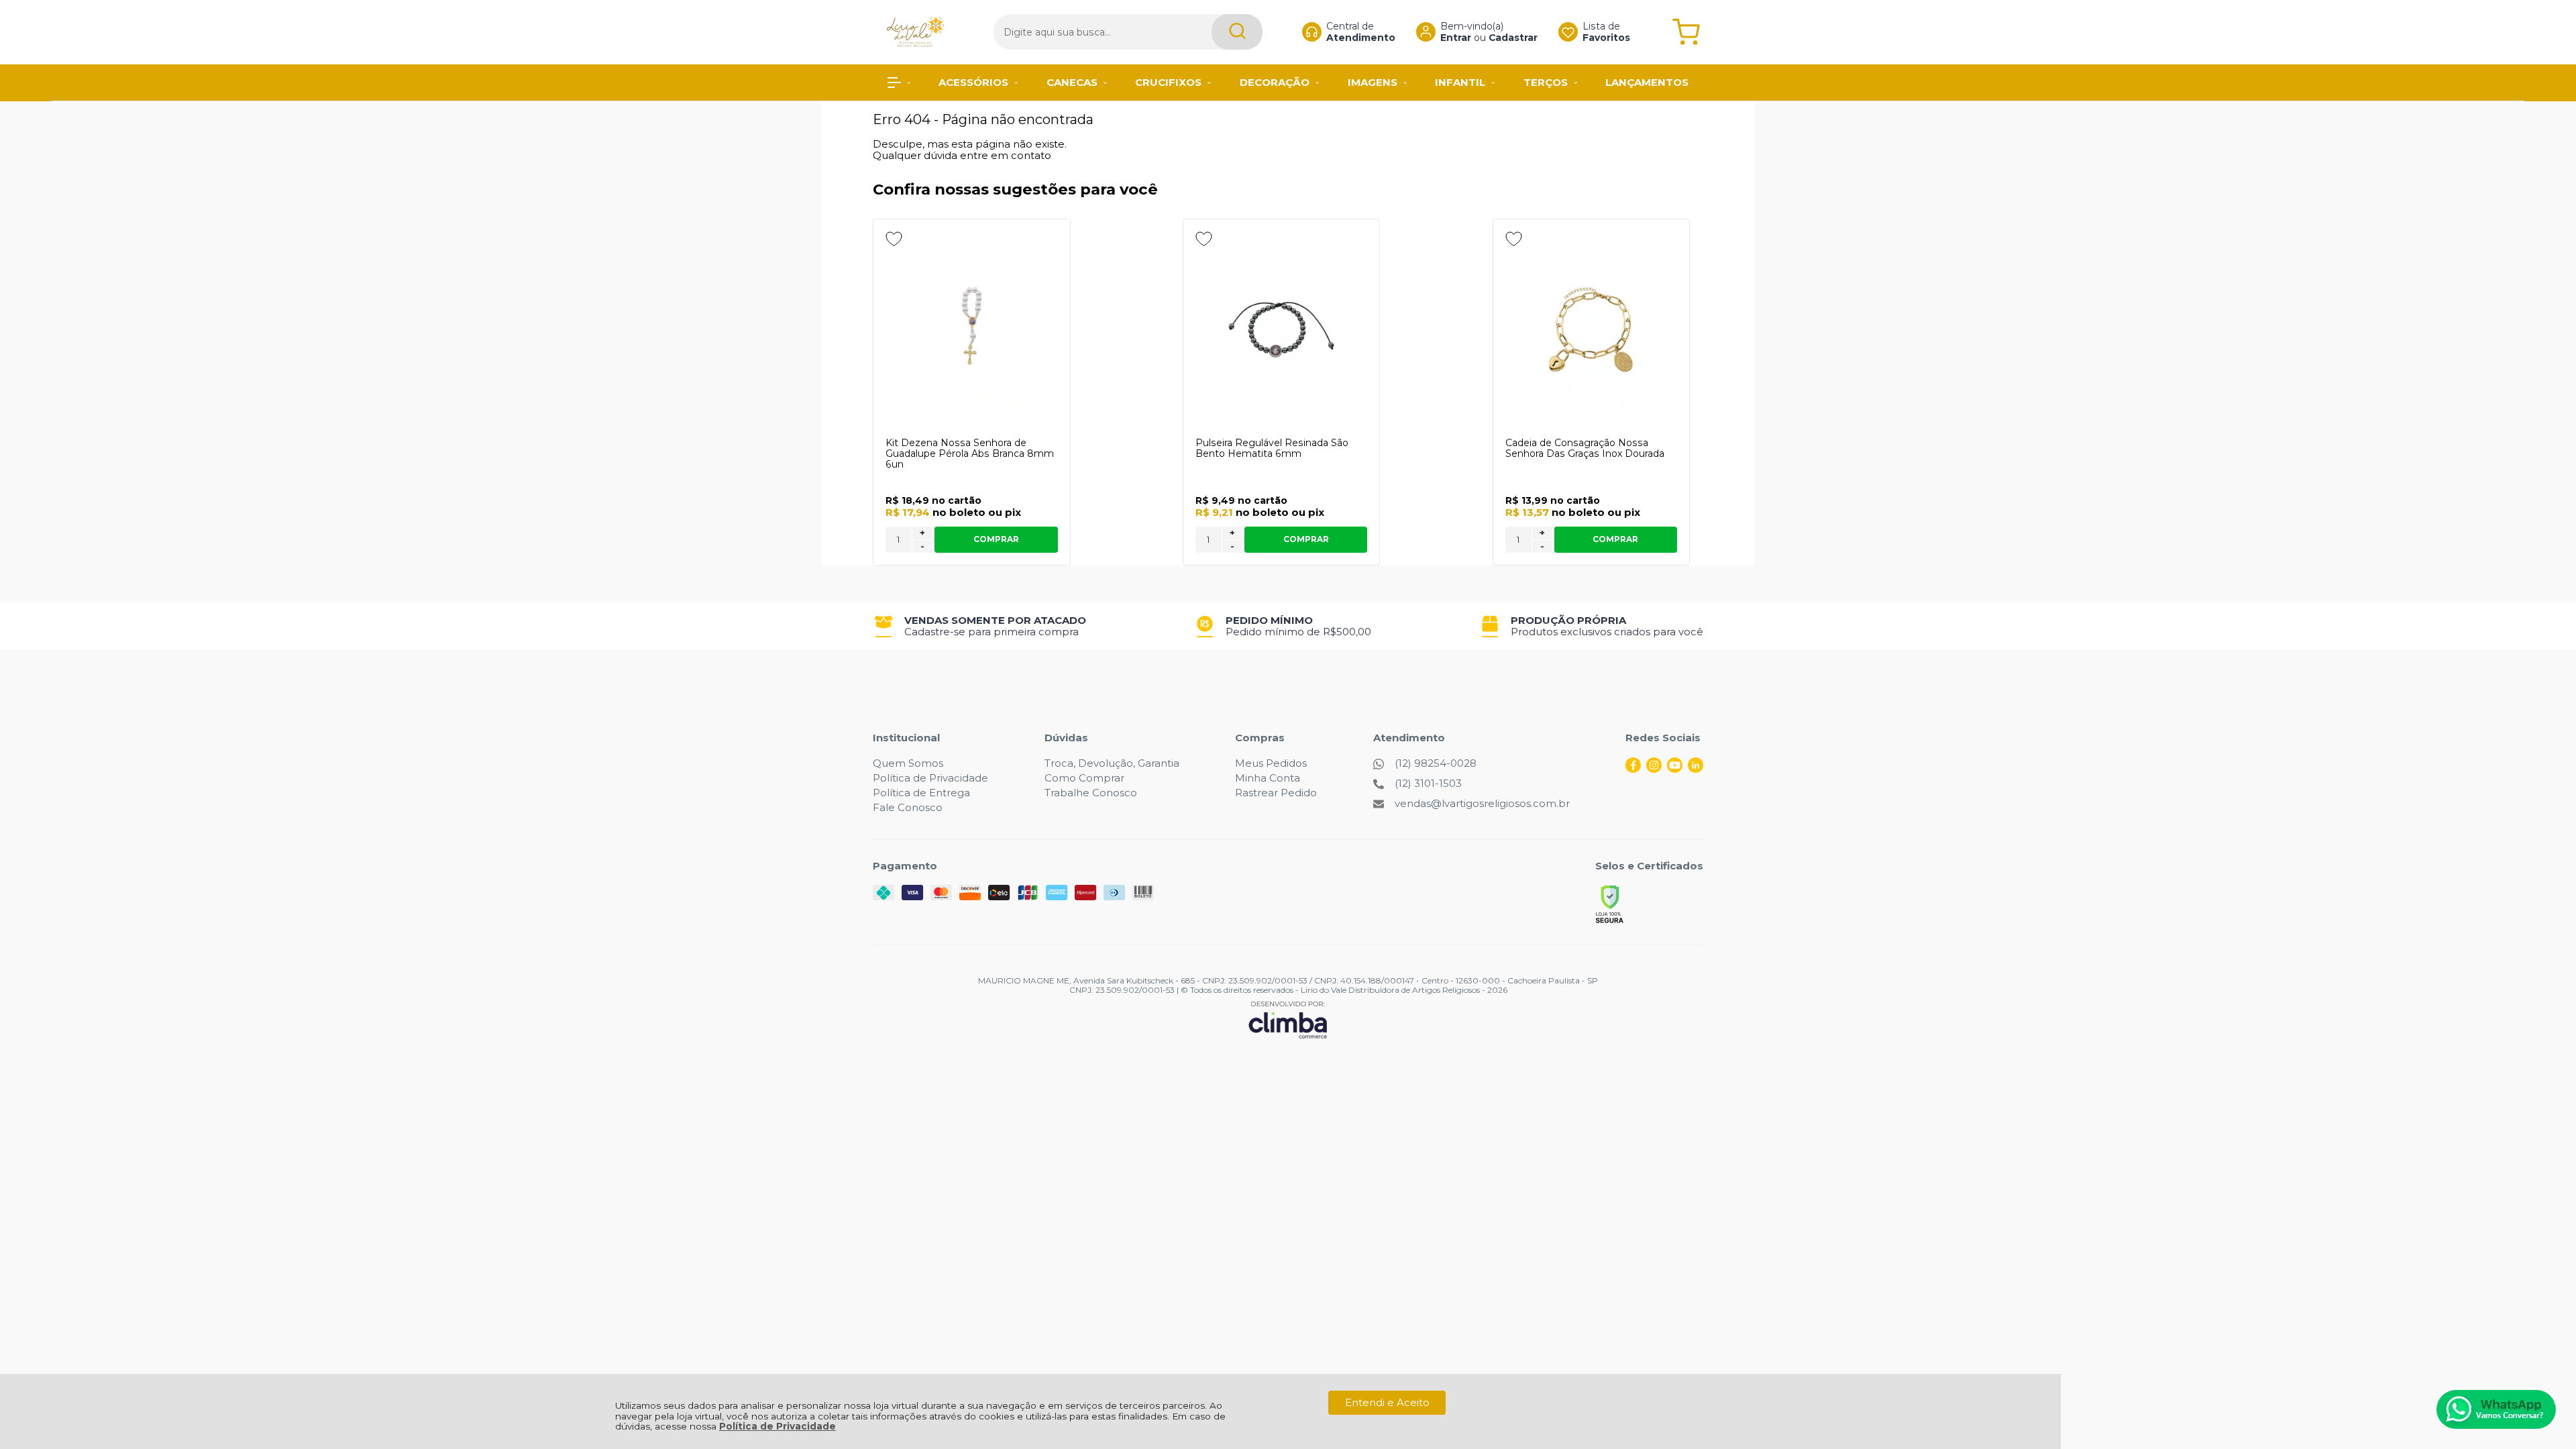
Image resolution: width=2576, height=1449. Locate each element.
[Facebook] (1633, 769)
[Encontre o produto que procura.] (1237, 32)
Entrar (1456, 38)
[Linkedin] (1696, 769)
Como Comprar (1084, 778)
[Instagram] (1654, 769)
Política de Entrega (921, 793)
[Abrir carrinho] (1686, 32)
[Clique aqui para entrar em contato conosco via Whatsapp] (2496, 1409)
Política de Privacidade (777, 1426)
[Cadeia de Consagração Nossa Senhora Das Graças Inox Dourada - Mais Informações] (1592, 329)
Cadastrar (1513, 38)
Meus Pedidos (1271, 763)
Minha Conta (1268, 778)
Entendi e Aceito (1387, 1402)
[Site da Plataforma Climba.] (1288, 1019)
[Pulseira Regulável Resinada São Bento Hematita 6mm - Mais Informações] (1282, 329)
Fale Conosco (908, 807)
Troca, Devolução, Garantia (1112, 763)
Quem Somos (908, 763)
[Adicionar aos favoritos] (894, 239)
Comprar (996, 539)
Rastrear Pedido (1276, 793)
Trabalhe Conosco (1091, 793)
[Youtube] (1675, 769)
